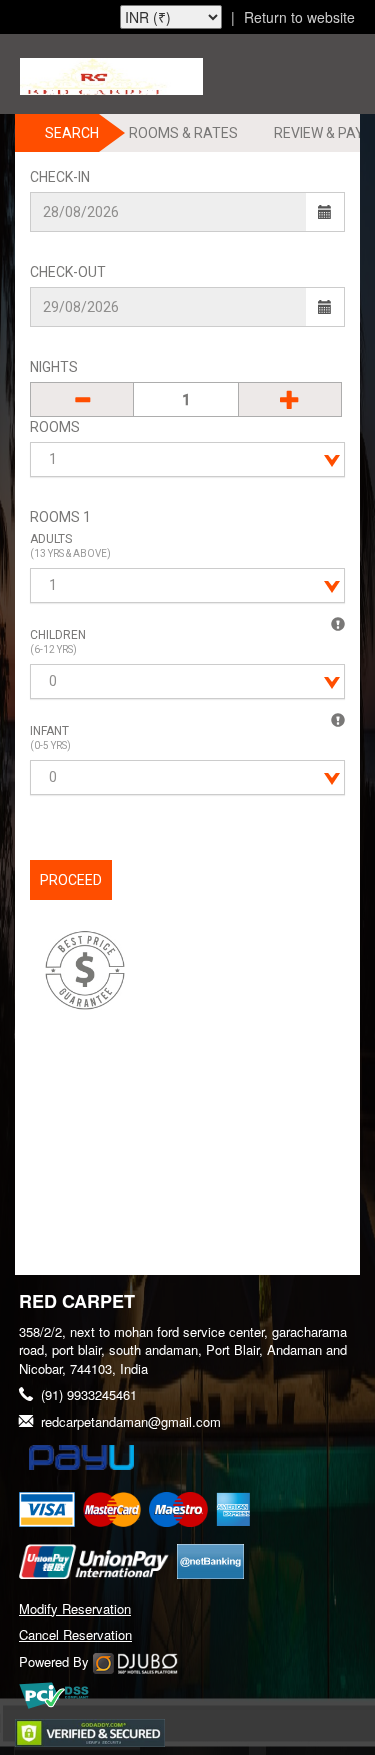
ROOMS (55, 427)
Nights (54, 367)
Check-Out (68, 272)
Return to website (299, 17)
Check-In (60, 177)
